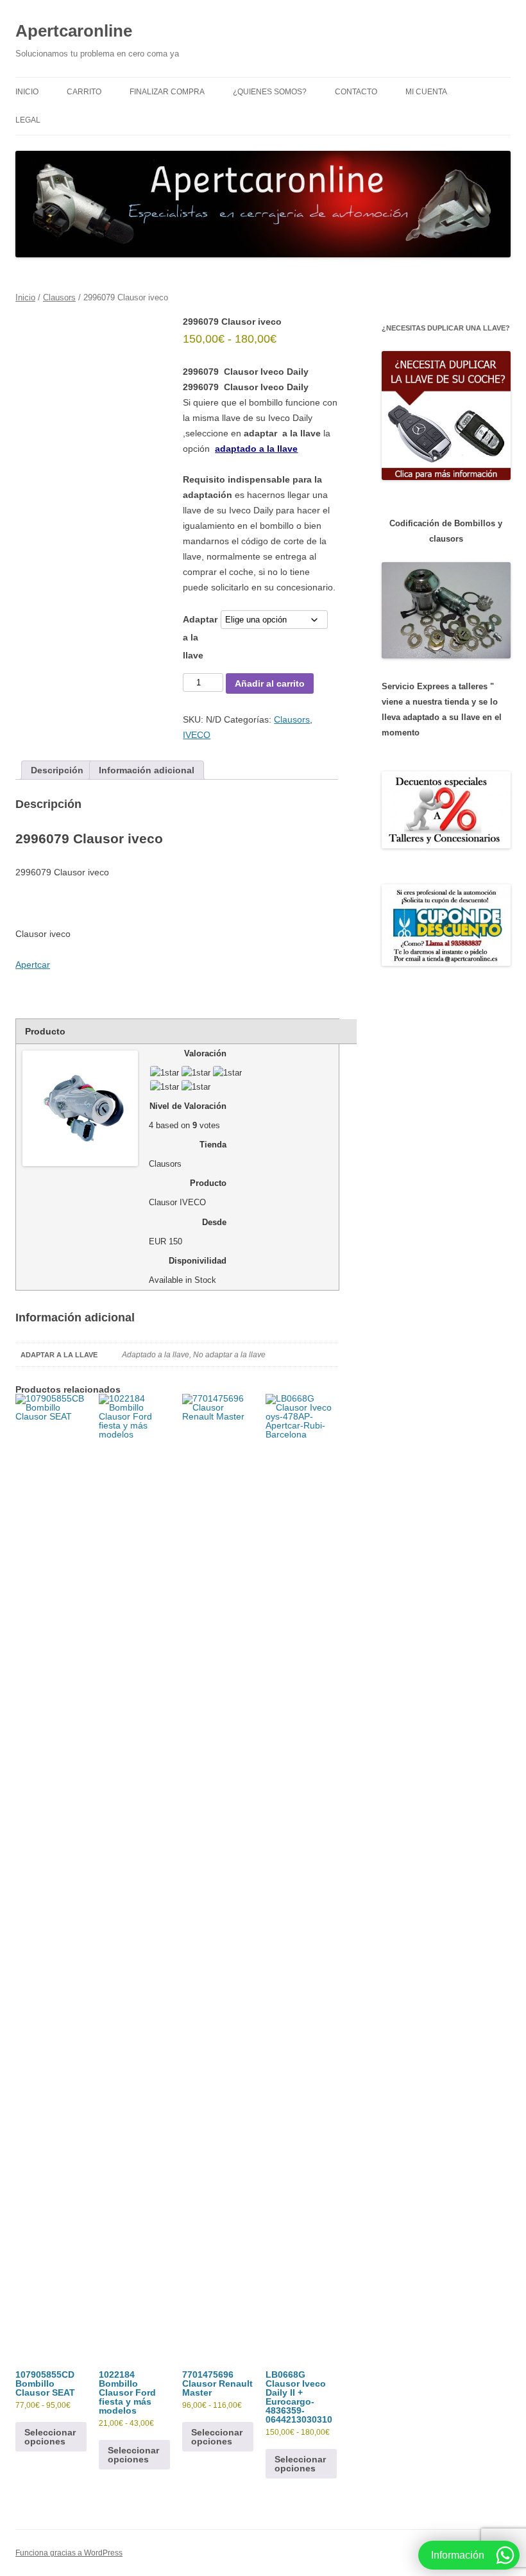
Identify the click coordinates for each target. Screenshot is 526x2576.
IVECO (197, 735)
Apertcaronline (74, 31)
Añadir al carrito (270, 683)
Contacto (356, 92)
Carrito (84, 92)
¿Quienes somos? (270, 92)
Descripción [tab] (57, 770)
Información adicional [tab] (147, 770)
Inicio (27, 92)
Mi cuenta (426, 92)
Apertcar (33, 965)
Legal (28, 120)
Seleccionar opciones (50, 2437)
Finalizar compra (167, 92)
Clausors (59, 297)
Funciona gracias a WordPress (69, 2553)
